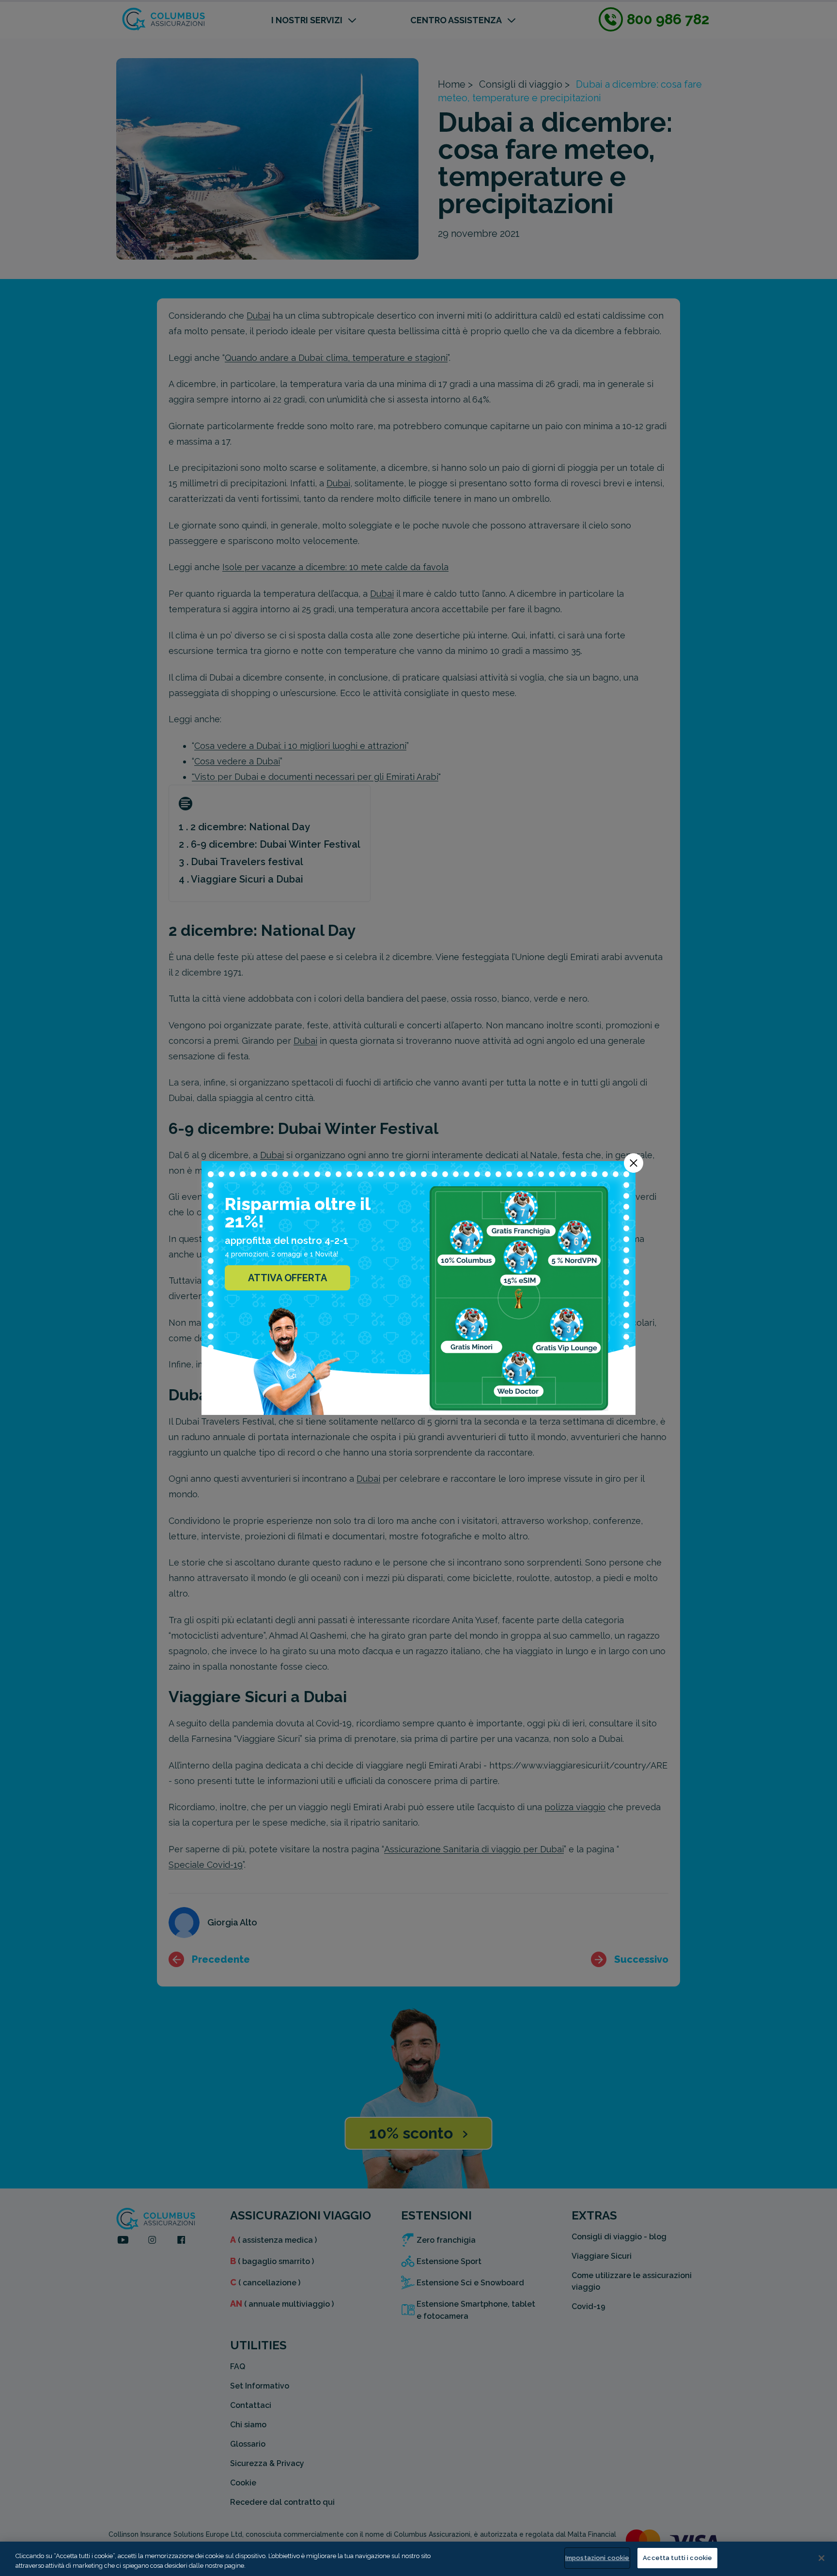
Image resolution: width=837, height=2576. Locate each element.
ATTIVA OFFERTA (287, 1278)
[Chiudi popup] (634, 1163)
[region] (418, 2559)
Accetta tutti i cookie (677, 2558)
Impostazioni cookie (597, 2558)
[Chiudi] (821, 2558)
